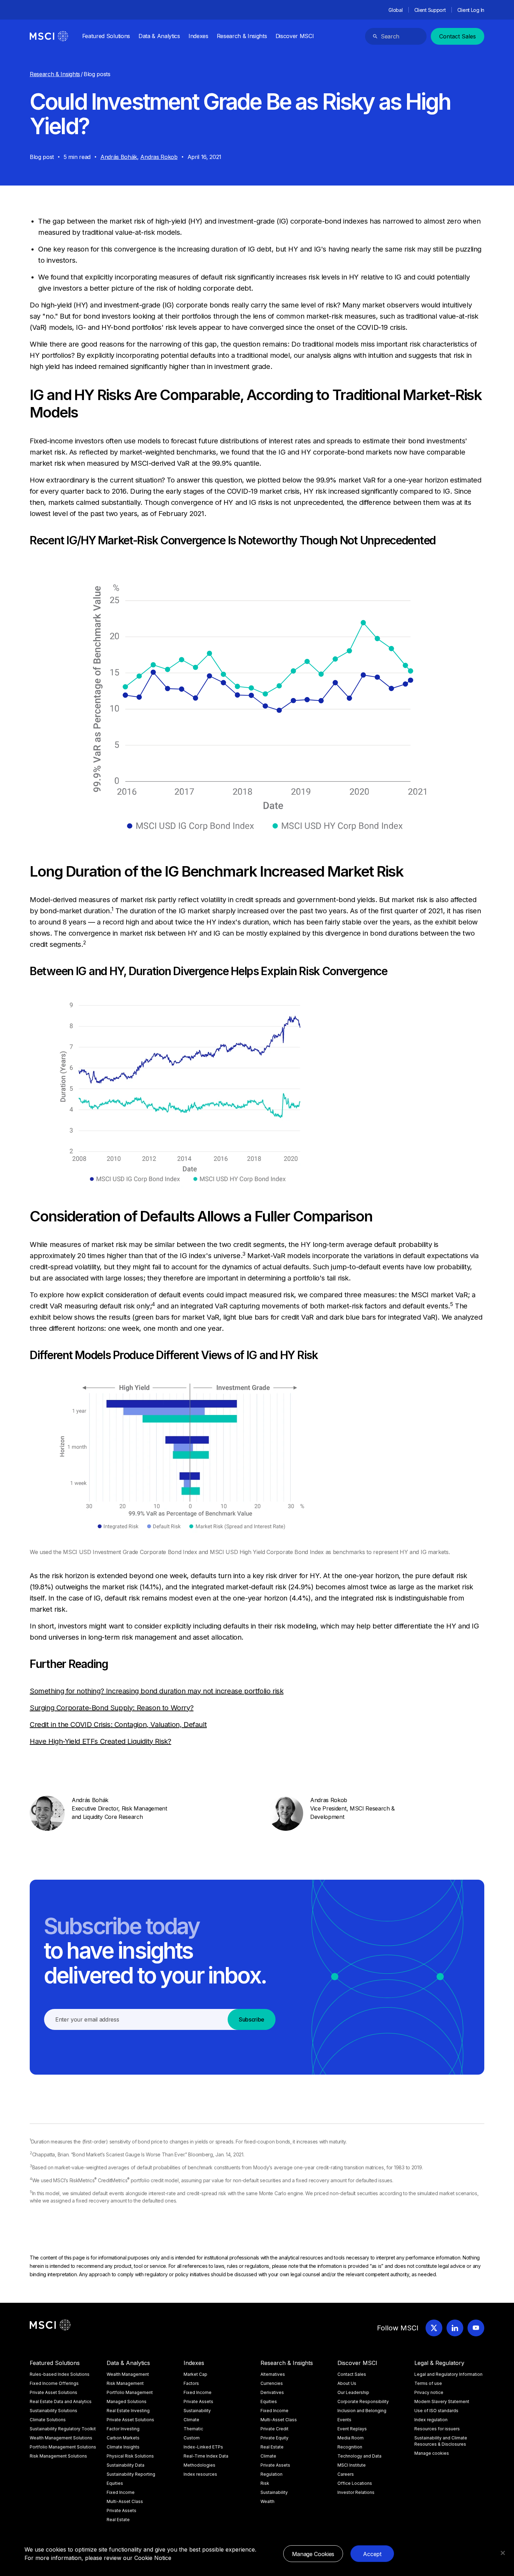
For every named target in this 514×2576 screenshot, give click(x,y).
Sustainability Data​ (126, 2465)
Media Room (351, 2438)
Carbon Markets (123, 2438)
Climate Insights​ (123, 2447)
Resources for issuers (437, 2429)
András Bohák (119, 157)
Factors (191, 2383)
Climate (191, 2420)
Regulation (272, 2474)
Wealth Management (128, 2374)
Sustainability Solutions (53, 2411)
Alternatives (273, 2374)
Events (344, 2420)
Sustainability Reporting (131, 2474)
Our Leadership (353, 2392)
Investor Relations (356, 2492)
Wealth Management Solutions (61, 2438)
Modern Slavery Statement (442, 2401)
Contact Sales (458, 36)
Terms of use (428, 2383)
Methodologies (199, 2465)
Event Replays (352, 2429)
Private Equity (274, 2438)
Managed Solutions (127, 2401)
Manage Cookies (313, 2554)
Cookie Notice (153, 2558)
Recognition (350, 2447)
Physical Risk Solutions (130, 2456)
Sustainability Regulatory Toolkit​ (63, 2429)
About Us (347, 2383)
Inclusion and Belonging (362, 2411)
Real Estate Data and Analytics (61, 2401)
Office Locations (355, 2483)
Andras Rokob (159, 157)
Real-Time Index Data (206, 2456)
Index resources (200, 2474)
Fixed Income (121, 2492)
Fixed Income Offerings (54, 2383)
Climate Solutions (48, 2420)
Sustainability (197, 2411)
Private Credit (274, 2429)
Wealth (267, 2501)
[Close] (503, 2553)
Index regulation (431, 2420)
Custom (192, 2438)
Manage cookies (432, 2453)
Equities (115, 2483)
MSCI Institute (352, 2465)
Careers (346, 2474)
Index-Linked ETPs (203, 2447)
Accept (372, 2554)
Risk (265, 2483)
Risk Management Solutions (58, 2456)
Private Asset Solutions (53, 2392)
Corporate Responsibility (363, 2401)
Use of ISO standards (436, 2411)
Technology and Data (359, 2456)
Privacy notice (429, 2392)
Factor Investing (123, 2429)
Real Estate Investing (128, 2411)
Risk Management (125, 2383)
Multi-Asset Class (125, 2501)
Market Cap (195, 2374)
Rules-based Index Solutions (60, 2374)
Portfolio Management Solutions (63, 2447)
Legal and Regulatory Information (448, 2374)
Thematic (193, 2429)
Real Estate (118, 2520)
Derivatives (272, 2392)
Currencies (272, 2383)
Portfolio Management (130, 2392)
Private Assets (122, 2510)
